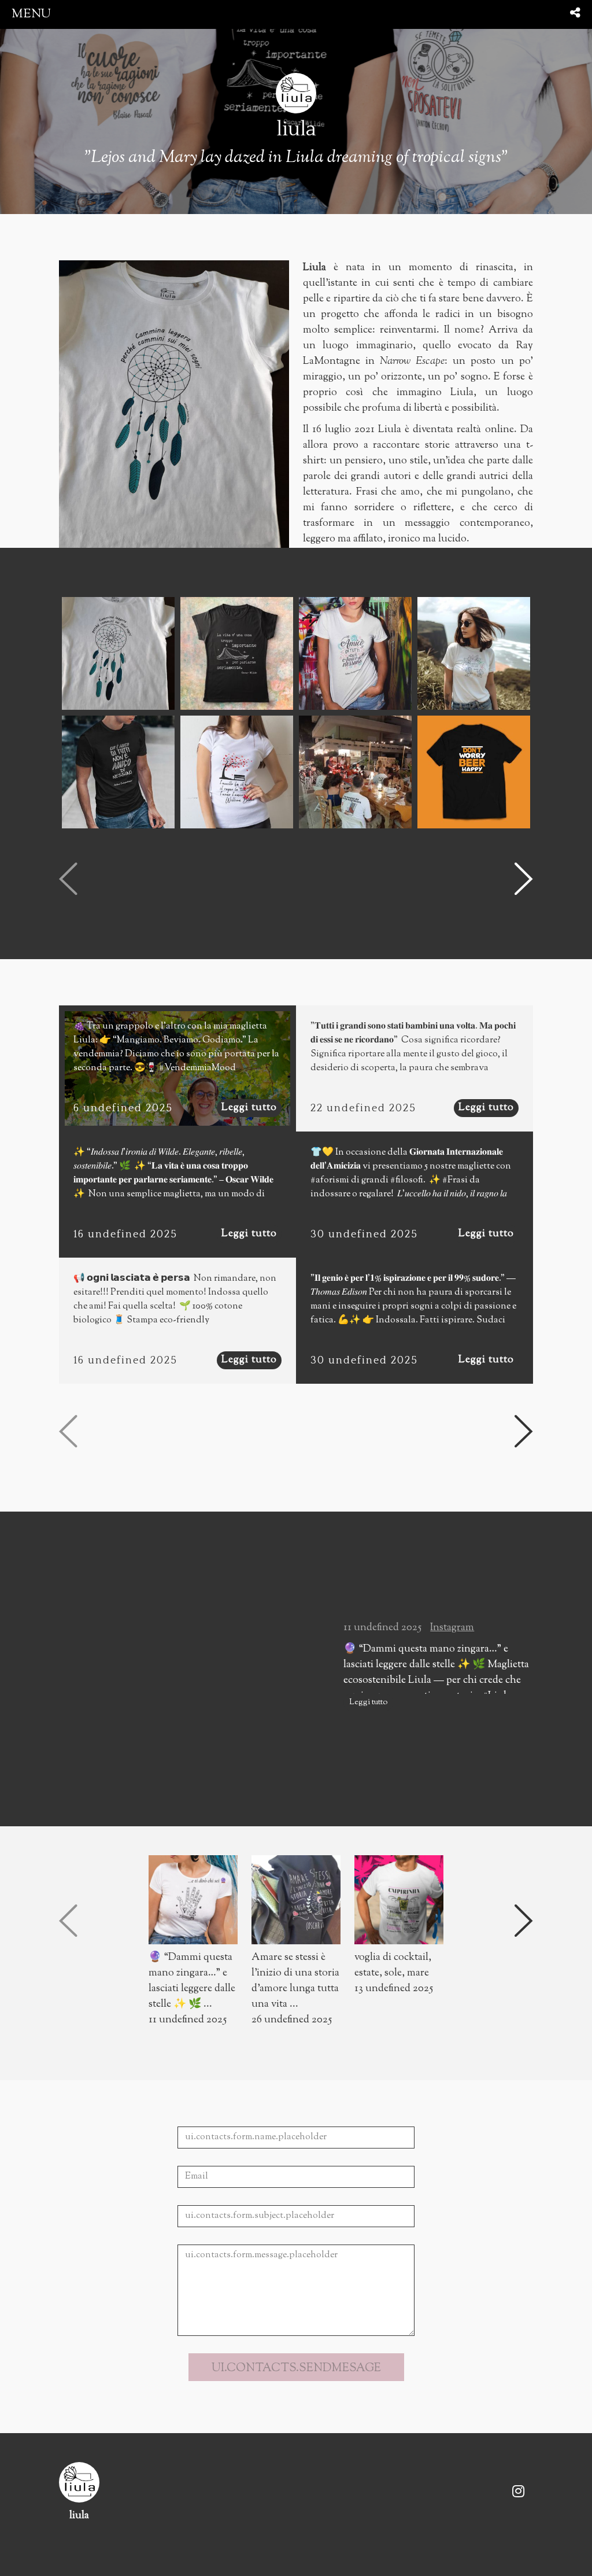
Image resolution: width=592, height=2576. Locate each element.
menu (31, 14)
